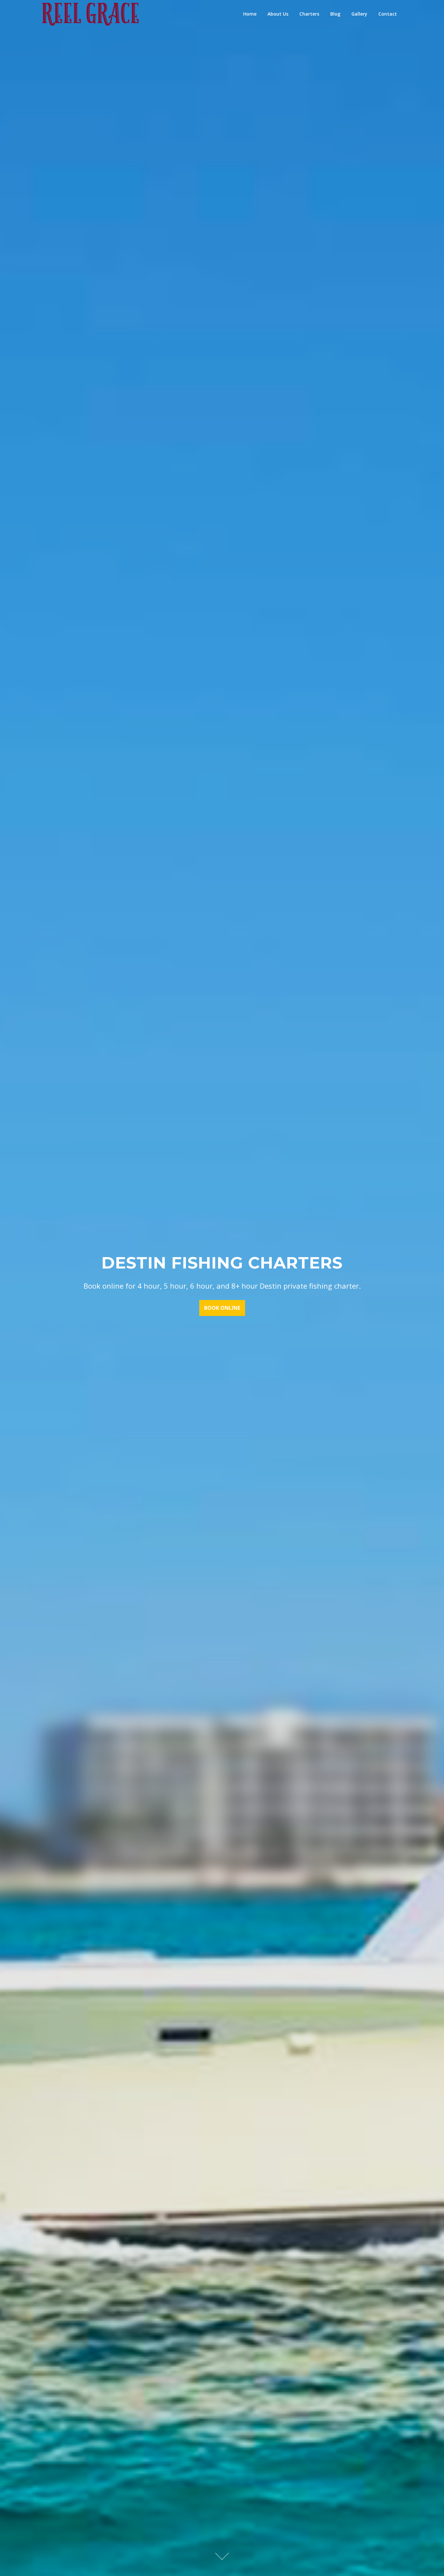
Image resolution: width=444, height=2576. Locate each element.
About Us (278, 14)
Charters (309, 14)
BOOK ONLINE (222, 1308)
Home (250, 14)
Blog (335, 14)
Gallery (359, 14)
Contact (388, 14)
